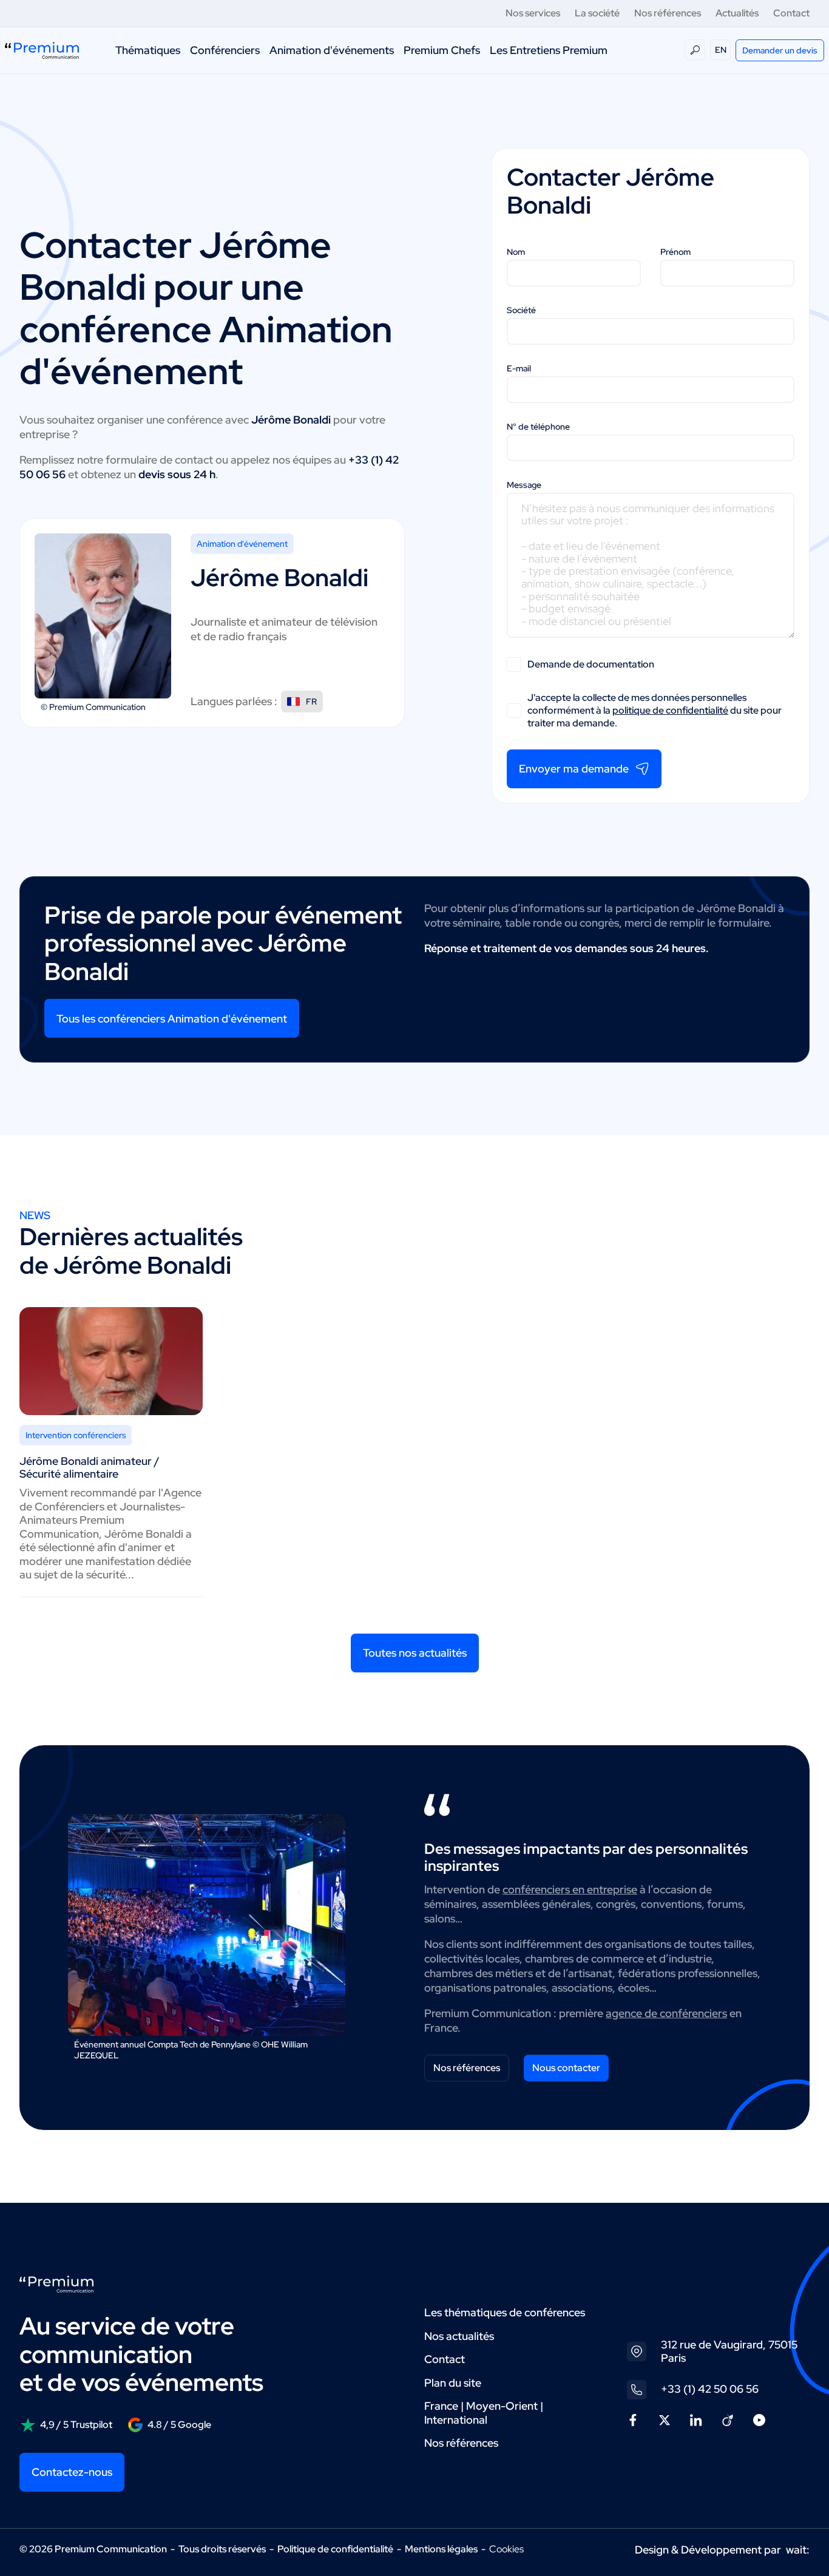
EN (721, 50)
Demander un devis (780, 50)
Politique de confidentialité (335, 2549)
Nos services (533, 13)
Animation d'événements (332, 50)
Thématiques (148, 50)
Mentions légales (441, 2549)
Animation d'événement (242, 544)
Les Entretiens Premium (549, 50)
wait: (798, 2550)
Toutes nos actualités (415, 1653)
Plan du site (453, 2383)
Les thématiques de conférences (505, 2312)
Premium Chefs (442, 50)
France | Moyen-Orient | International (484, 2413)
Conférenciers (225, 50)
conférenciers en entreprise (570, 1889)
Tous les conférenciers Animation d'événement (172, 1019)
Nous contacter (566, 2068)
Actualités (737, 13)
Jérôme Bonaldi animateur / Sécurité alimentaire (90, 1467)
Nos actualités (459, 2336)
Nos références (668, 13)
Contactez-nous (72, 2472)
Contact (791, 13)
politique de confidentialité (670, 710)
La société (597, 13)
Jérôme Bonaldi (279, 577)
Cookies (506, 2549)
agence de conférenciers (666, 2013)
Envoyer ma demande (574, 769)
